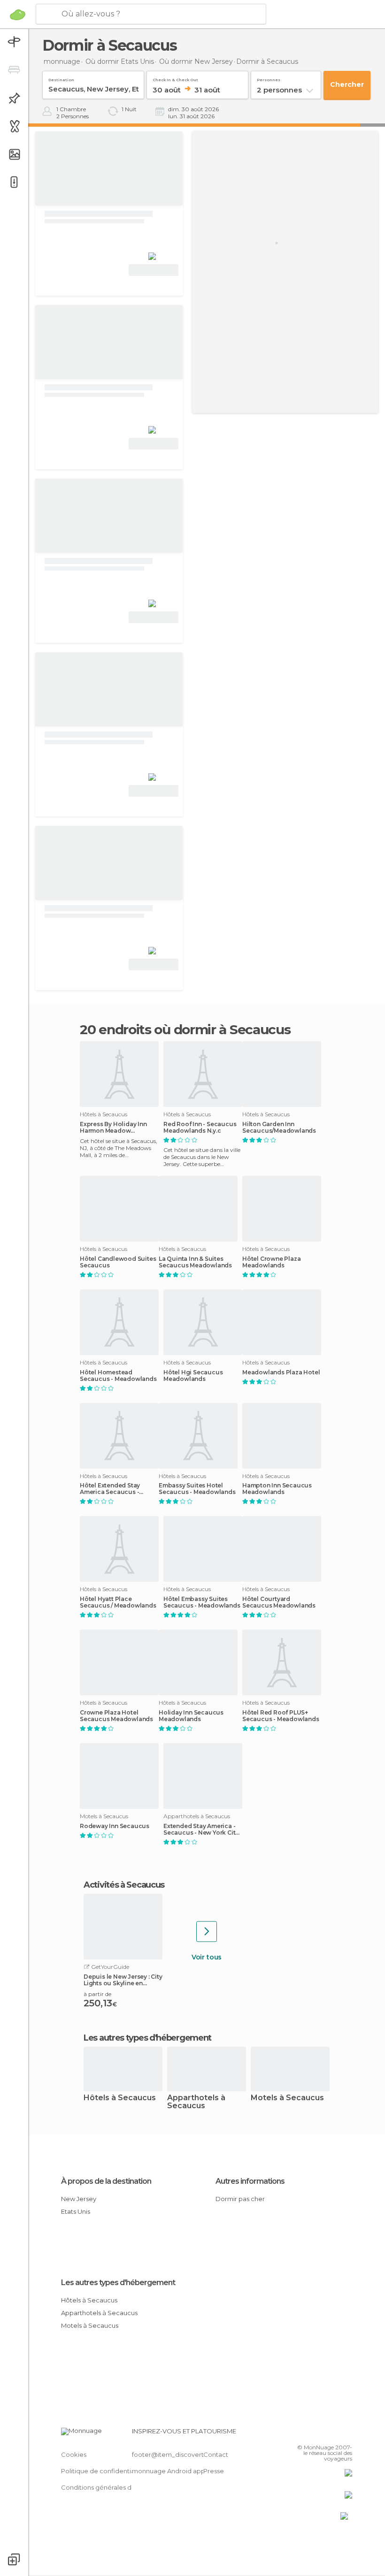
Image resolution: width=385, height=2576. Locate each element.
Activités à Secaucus (124, 1885)
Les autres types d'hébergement (118, 2283)
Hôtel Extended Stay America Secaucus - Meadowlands (110, 1489)
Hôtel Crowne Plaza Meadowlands (271, 1262)
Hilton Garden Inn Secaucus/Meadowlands (279, 1128)
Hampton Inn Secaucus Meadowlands (277, 1489)
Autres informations (250, 2181)
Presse (214, 2471)
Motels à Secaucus (287, 2098)
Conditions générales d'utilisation (111, 2487)
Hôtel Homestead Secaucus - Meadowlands (118, 1376)
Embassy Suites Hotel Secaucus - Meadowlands (197, 1489)
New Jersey (79, 2199)
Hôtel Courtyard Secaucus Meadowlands (279, 1602)
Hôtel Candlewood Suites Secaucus (118, 1262)
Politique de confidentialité (103, 2471)
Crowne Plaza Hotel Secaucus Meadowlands (116, 1716)
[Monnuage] (18, 15)
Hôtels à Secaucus (120, 2098)
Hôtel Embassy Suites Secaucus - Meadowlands (202, 1602)
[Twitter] (322, 2434)
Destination (61, 78)
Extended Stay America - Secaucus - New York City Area (201, 1829)
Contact (216, 2454)
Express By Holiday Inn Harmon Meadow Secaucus (113, 1128)
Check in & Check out (175, 78)
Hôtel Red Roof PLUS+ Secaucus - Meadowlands (281, 1716)
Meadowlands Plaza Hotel (281, 1372)
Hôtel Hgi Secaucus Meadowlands (193, 1376)
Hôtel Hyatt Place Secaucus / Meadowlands (118, 1602)
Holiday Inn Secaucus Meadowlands (191, 1716)
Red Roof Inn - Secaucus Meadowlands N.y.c (200, 1128)
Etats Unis (76, 2211)
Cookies (74, 2454)
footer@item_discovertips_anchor (185, 2454)
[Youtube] (346, 2434)
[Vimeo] (334, 2434)
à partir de (97, 1994)
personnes (269, 78)
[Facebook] (309, 2434)
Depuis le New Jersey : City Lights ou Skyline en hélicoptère (123, 1980)
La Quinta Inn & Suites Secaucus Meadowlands (195, 1262)
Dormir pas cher (240, 2199)
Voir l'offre (154, 270)
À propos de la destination (106, 2181)
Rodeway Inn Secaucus (115, 1826)
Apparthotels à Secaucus (196, 2102)
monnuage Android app (169, 2471)
